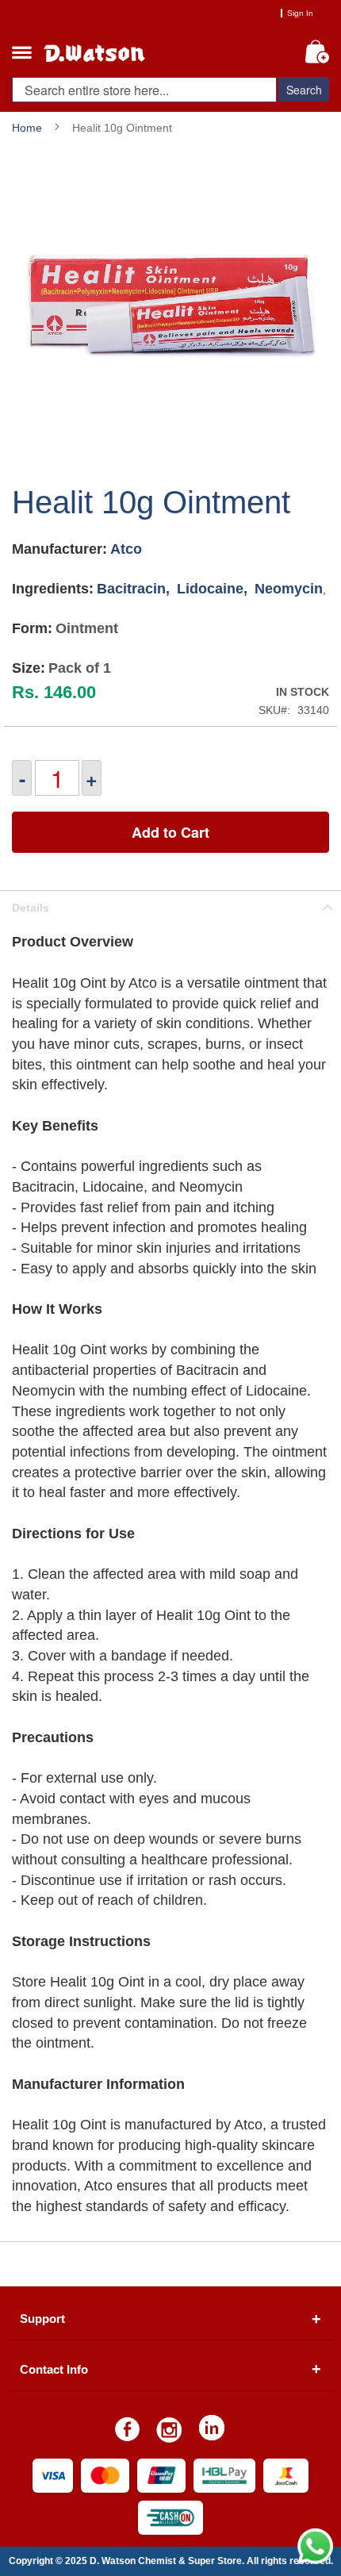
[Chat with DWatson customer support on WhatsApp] (315, 2560)
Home (27, 128)
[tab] (170, 907)
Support (42, 2319)
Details (31, 908)
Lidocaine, (214, 589)
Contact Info (54, 2369)
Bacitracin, (135, 589)
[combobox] (144, 90)
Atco (126, 549)
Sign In (300, 13)
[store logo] (111, 48)
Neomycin (289, 589)
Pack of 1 (80, 668)
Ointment (87, 629)
